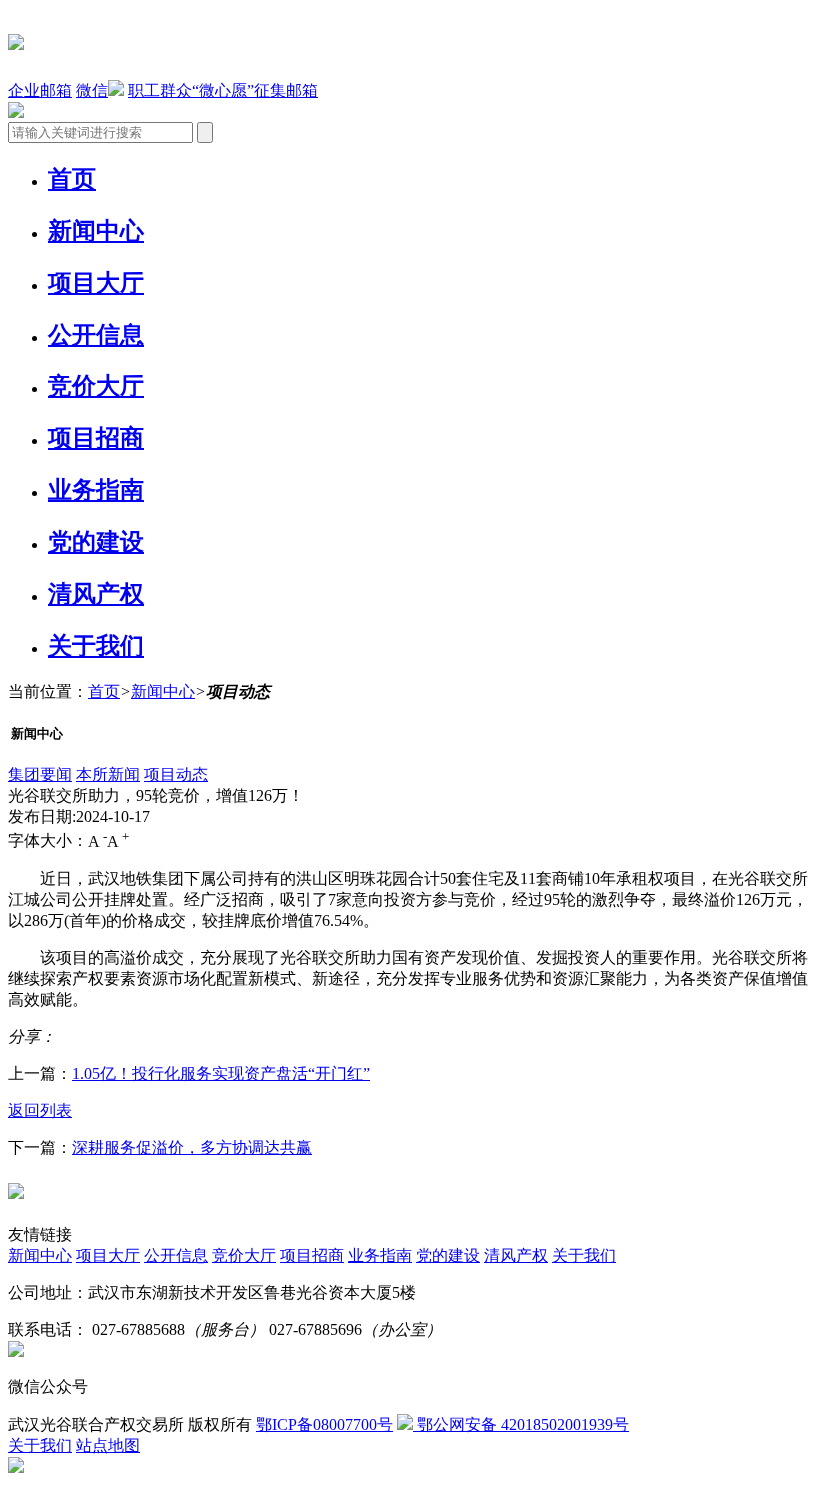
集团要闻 (40, 774)
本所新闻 (108, 774)
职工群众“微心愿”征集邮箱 (223, 90)
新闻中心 (96, 231)
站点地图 (108, 1445)
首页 (72, 179)
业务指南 (96, 490)
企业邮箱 (40, 90)
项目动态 (176, 774)
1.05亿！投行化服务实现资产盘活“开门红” (221, 1073)
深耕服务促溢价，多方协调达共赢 (192, 1147)
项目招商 (96, 438)
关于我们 (96, 646)
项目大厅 (96, 283)
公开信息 (96, 335)
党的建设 (96, 542)
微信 (92, 90)
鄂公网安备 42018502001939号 (521, 1424)
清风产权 (96, 594)
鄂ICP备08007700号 (324, 1424)
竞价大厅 (96, 386)
